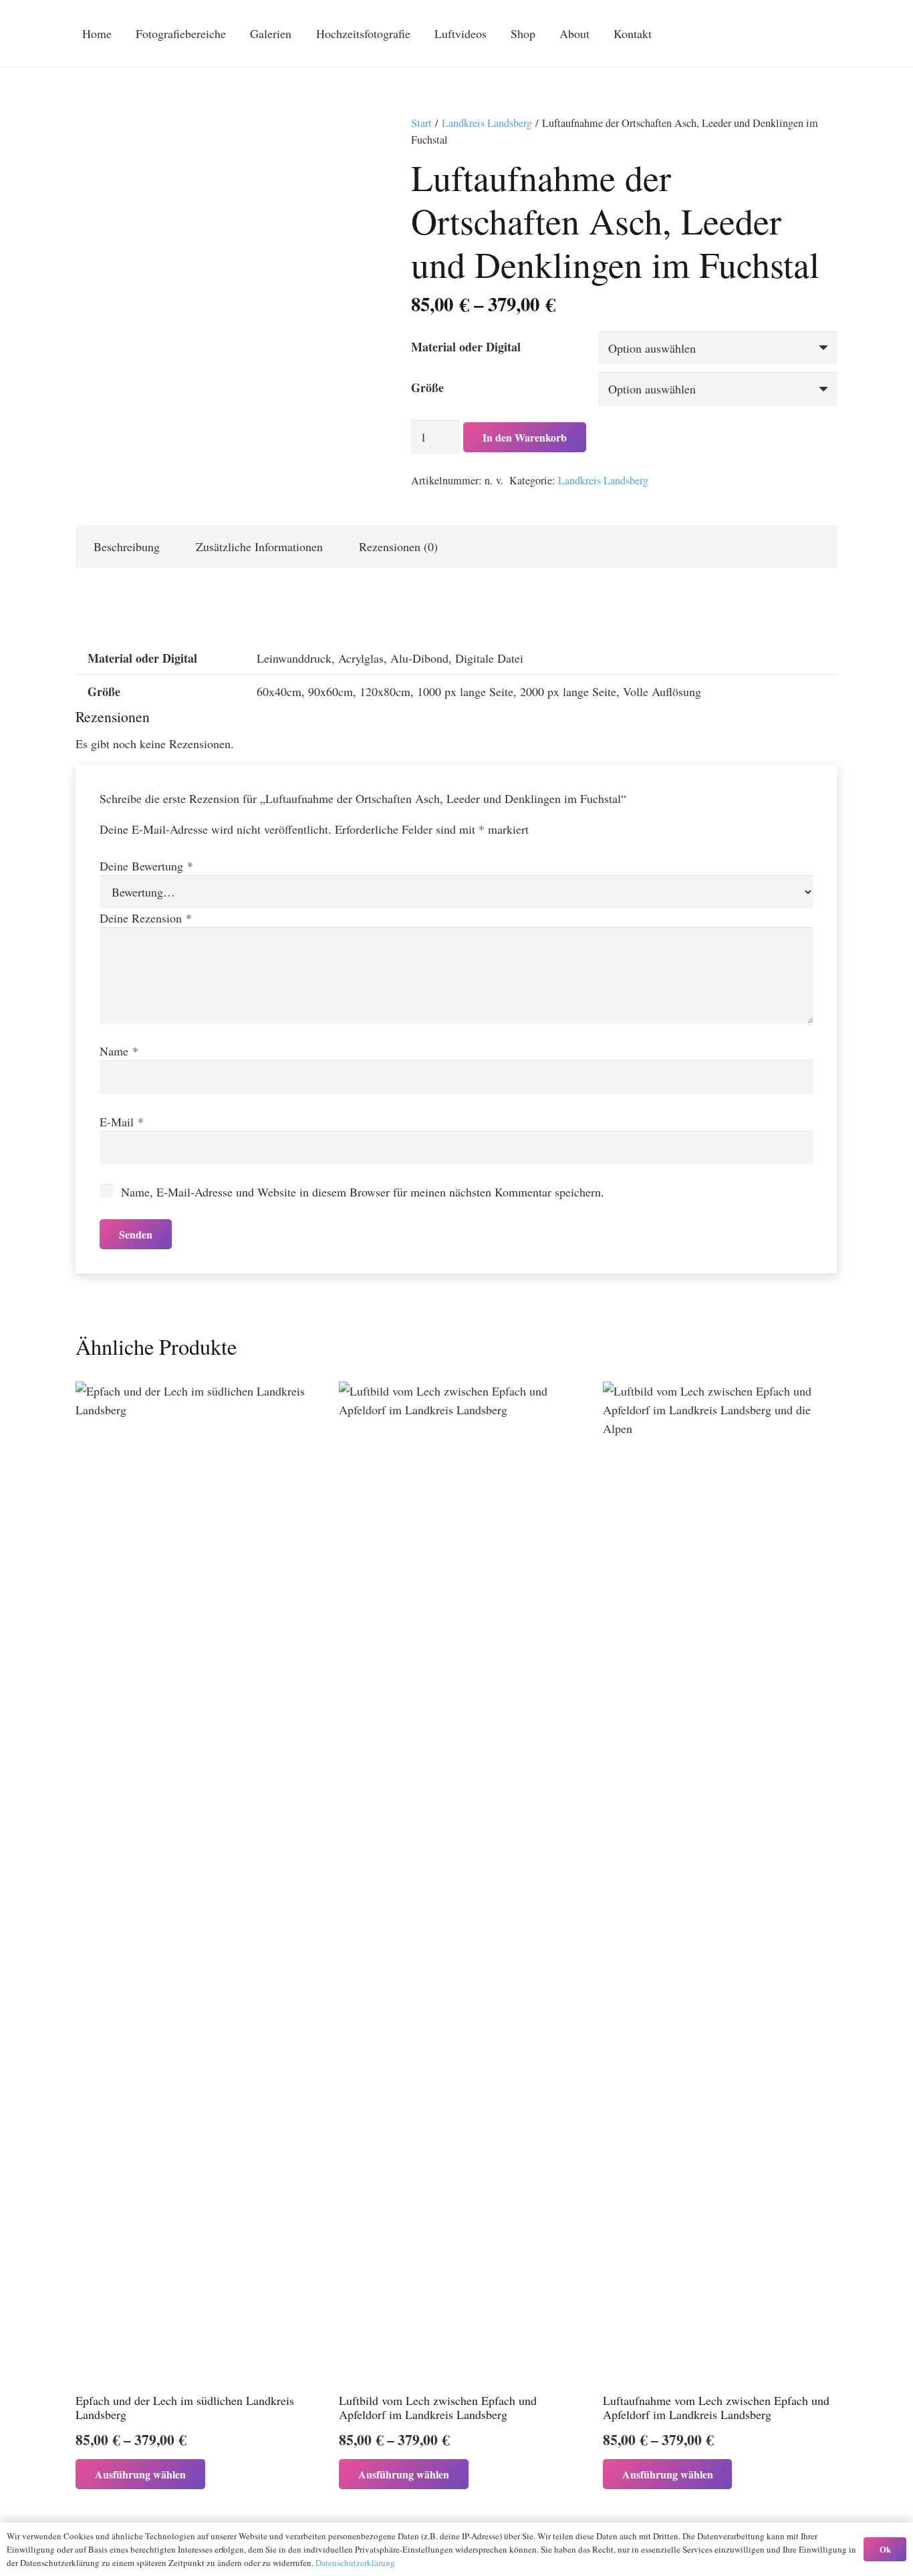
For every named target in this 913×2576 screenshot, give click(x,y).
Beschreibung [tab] (127, 546)
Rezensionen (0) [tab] (398, 546)
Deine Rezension (146, 918)
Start (421, 123)
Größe (427, 387)
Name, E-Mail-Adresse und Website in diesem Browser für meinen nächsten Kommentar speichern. (363, 1192)
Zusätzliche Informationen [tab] (259, 546)
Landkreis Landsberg (487, 123)
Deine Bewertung (146, 866)
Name (119, 1051)
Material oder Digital (466, 347)
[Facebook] (801, 33)
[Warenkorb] (754, 33)
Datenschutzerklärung (355, 2563)
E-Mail (122, 1122)
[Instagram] (825, 33)
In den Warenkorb (525, 437)
